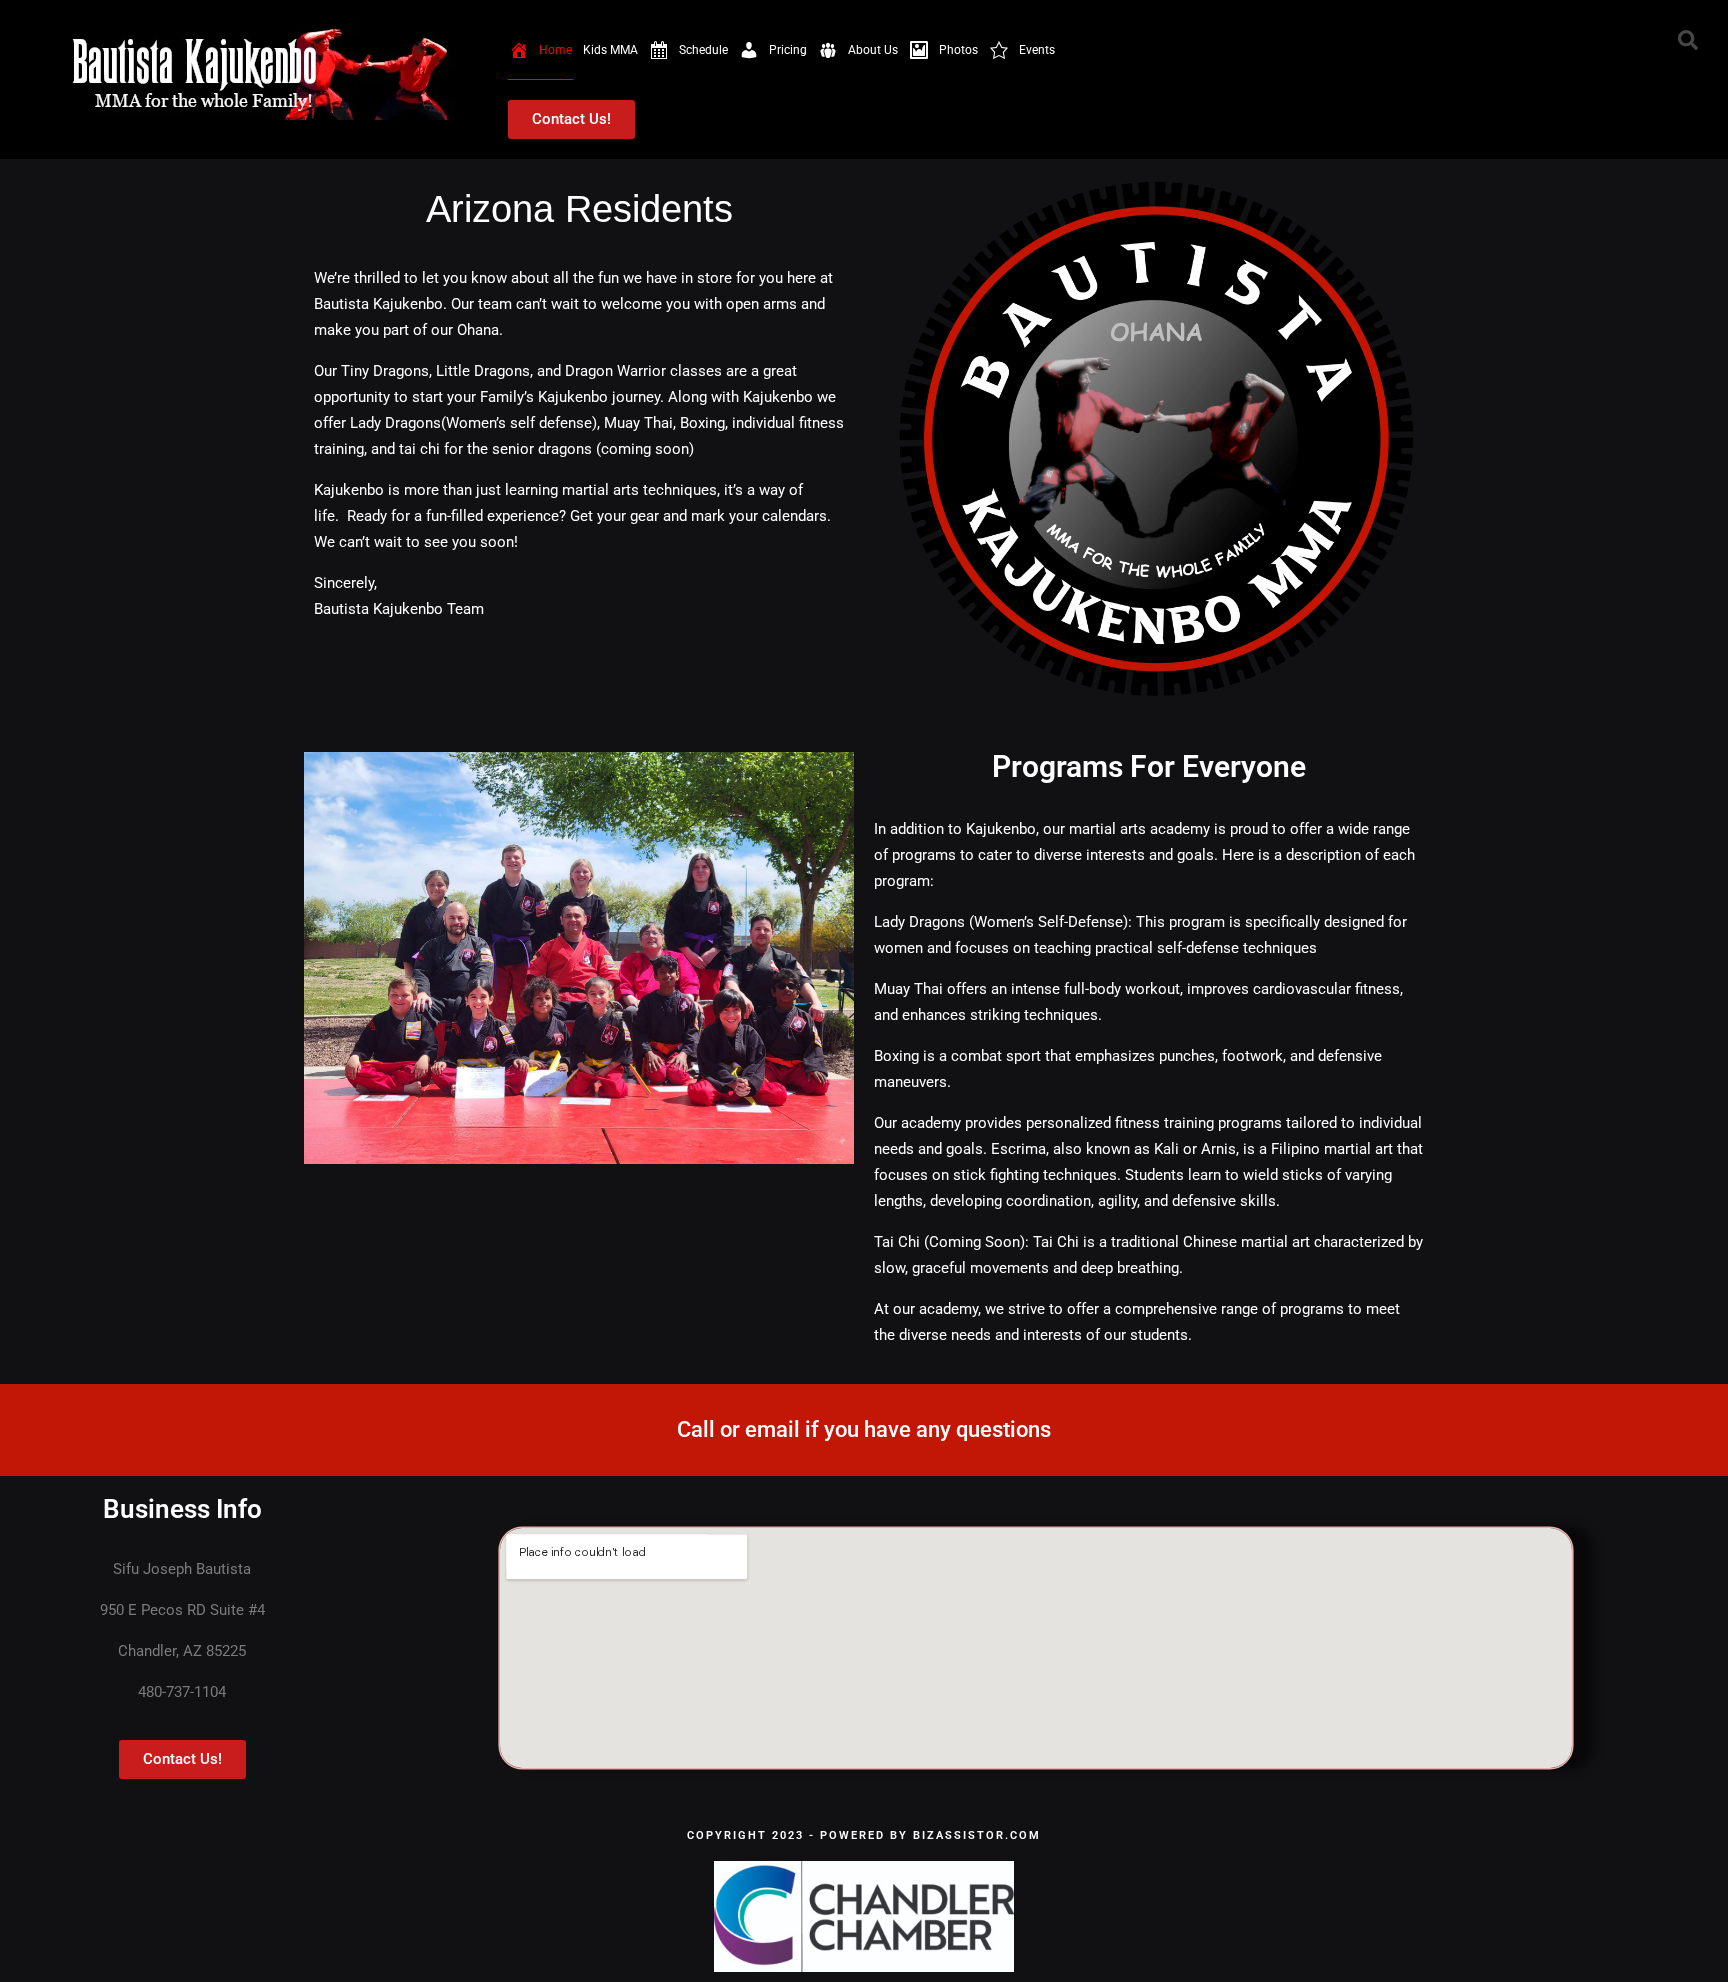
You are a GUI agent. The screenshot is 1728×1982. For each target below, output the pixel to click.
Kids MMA (610, 50)
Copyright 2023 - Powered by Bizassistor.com (864, 1835)
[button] (1688, 40)
